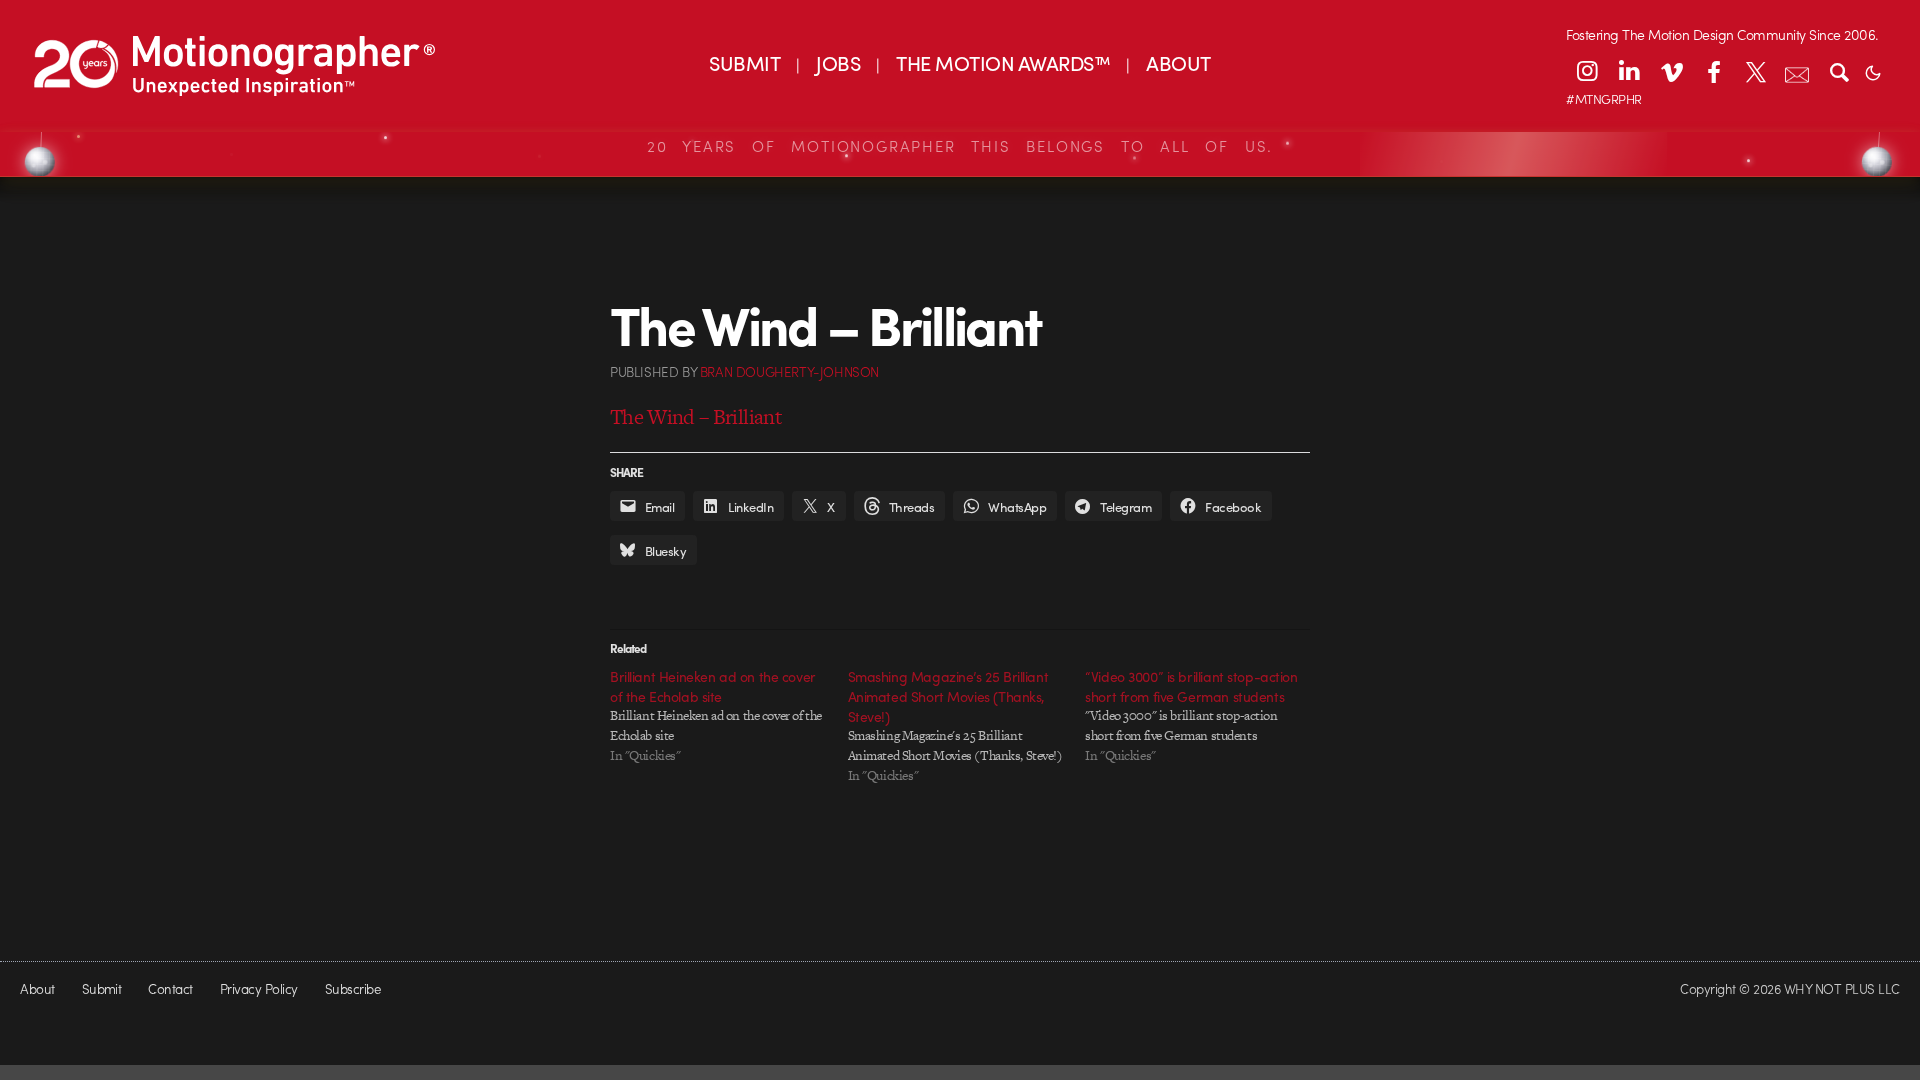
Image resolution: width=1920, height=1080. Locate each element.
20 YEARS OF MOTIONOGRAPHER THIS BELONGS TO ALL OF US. (960, 146)
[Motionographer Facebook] (1713, 71)
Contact (170, 988)
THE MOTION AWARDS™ (1003, 62)
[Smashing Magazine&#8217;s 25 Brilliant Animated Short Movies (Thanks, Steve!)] (967, 726)
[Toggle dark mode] (1873, 71)
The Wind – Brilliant (696, 416)
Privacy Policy (259, 988)
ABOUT (1178, 62)
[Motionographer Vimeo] (1671, 71)
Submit (102, 988)
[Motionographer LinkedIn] (1629, 71)
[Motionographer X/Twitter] (1755, 71)
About (37, 988)
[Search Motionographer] (1839, 71)
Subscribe (352, 988)
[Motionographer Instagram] (1587, 71)
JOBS (838, 62)
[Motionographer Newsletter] (1797, 71)
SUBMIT (744, 62)
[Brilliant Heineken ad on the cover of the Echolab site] (729, 716)
